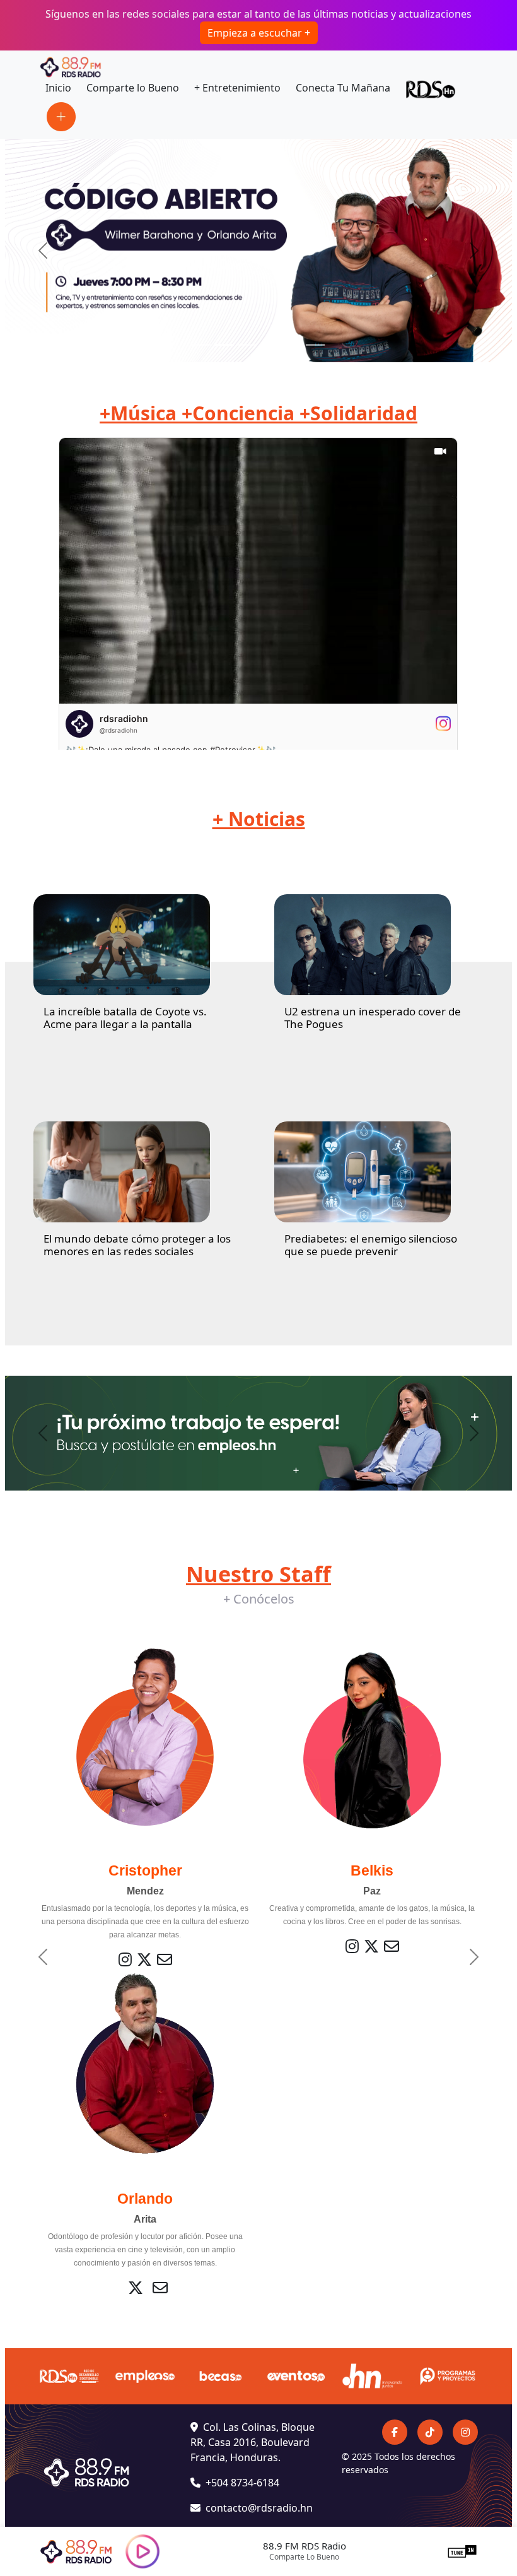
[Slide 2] (224, 345)
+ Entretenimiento (237, 88)
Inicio (58, 88)
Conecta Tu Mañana (343, 88)
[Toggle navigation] (61, 117)
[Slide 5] (293, 345)
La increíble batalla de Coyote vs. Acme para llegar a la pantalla (125, 1018)
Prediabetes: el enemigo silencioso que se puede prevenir (371, 1245)
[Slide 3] (247, 345)
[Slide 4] (270, 345)
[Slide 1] (202, 345)
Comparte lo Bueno (133, 88)
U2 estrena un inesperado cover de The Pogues (373, 1018)
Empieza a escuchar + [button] (259, 33)
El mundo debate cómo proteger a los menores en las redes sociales (137, 1245)
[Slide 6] (315, 345)
